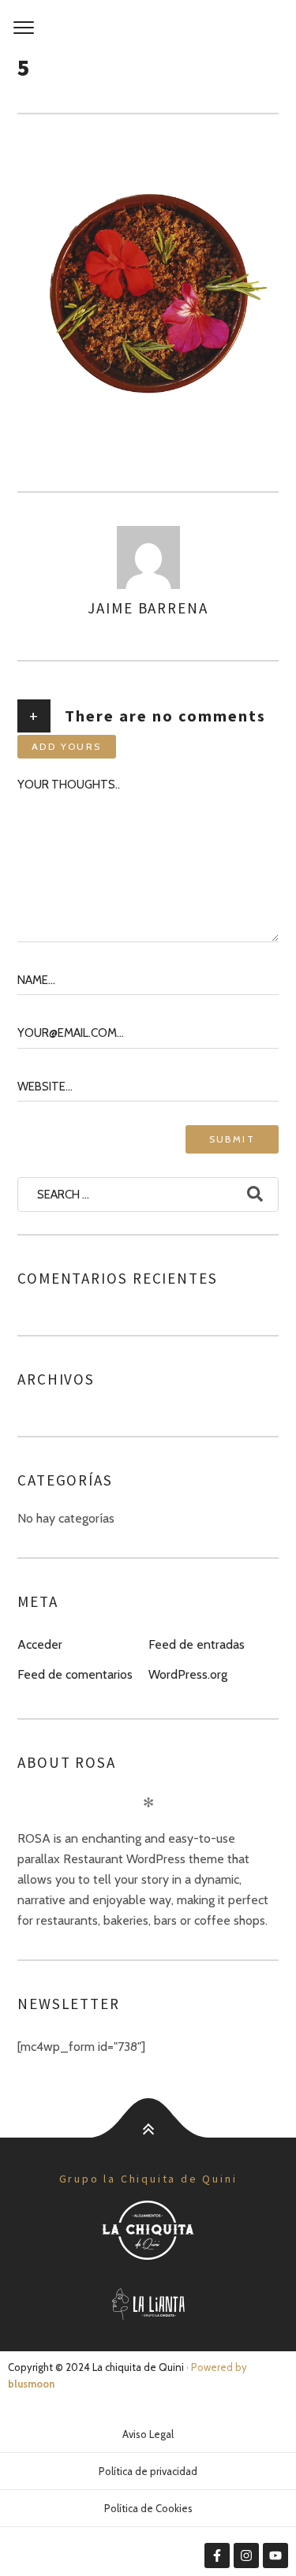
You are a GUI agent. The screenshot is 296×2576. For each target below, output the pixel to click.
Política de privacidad (148, 2471)
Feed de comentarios (75, 1674)
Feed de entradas (197, 1644)
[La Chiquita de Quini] (148, 28)
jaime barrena (148, 608)
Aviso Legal (148, 2434)
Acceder (40, 1644)
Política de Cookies (148, 2508)
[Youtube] (275, 2555)
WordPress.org (188, 1674)
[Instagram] (246, 2555)
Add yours (67, 746)
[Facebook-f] (217, 2555)
